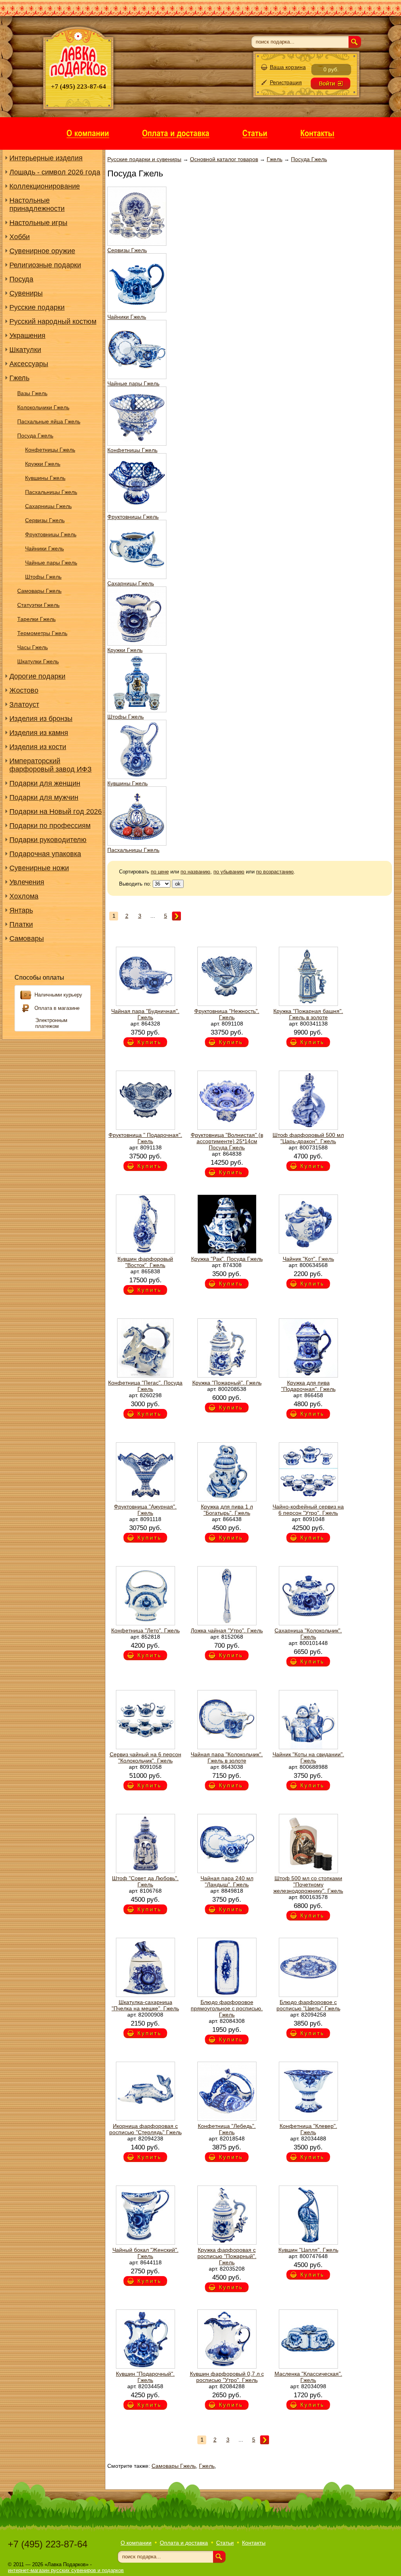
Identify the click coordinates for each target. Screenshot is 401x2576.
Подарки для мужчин (44, 797)
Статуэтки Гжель (38, 605)
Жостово (24, 690)
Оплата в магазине (57, 1008)
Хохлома (24, 896)
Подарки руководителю (48, 840)
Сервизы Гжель (45, 520)
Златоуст (24, 704)
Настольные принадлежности (37, 204)
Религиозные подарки (45, 265)
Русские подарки (37, 307)
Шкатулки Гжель (38, 661)
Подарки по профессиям (50, 826)
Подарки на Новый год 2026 (56, 811)
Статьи (225, 2543)
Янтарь (21, 910)
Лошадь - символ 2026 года (55, 172)
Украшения (27, 336)
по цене (160, 872)
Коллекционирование (45, 186)
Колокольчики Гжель (43, 407)
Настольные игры (38, 223)
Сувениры (26, 293)
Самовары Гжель (39, 591)
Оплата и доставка (184, 2543)
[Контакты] (317, 133)
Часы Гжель (33, 647)
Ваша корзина (288, 67)
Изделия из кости (38, 747)
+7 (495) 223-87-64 (48, 2544)
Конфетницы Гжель (50, 450)
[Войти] (331, 84)
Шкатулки (25, 350)
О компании (136, 2543)
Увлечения (27, 882)
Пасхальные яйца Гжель (49, 421)
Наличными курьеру (58, 995)
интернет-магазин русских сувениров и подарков (66, 2570)
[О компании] (88, 133)
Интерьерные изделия (46, 158)
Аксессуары (29, 364)
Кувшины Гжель (45, 478)
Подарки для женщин (45, 783)
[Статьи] (255, 133)
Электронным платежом (51, 1023)
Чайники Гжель (44, 548)
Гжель (19, 378)
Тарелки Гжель (36, 619)
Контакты (254, 2543)
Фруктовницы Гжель (51, 534)
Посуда (21, 279)
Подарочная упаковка (45, 854)
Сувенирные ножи (39, 868)
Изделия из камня (39, 733)
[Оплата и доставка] (176, 133)
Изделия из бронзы (41, 719)
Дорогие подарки (37, 676)
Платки (21, 924)
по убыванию (229, 872)
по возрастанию (275, 872)
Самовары (27, 939)
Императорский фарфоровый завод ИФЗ (51, 765)
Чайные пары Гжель (51, 563)
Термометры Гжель (42, 633)
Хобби (20, 237)
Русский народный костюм (53, 321)
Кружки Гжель (43, 464)
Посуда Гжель (35, 436)
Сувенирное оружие (42, 251)
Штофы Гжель (43, 577)
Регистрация (286, 82)
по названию (195, 872)
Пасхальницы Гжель (51, 492)
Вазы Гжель (32, 393)
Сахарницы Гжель (48, 506)
